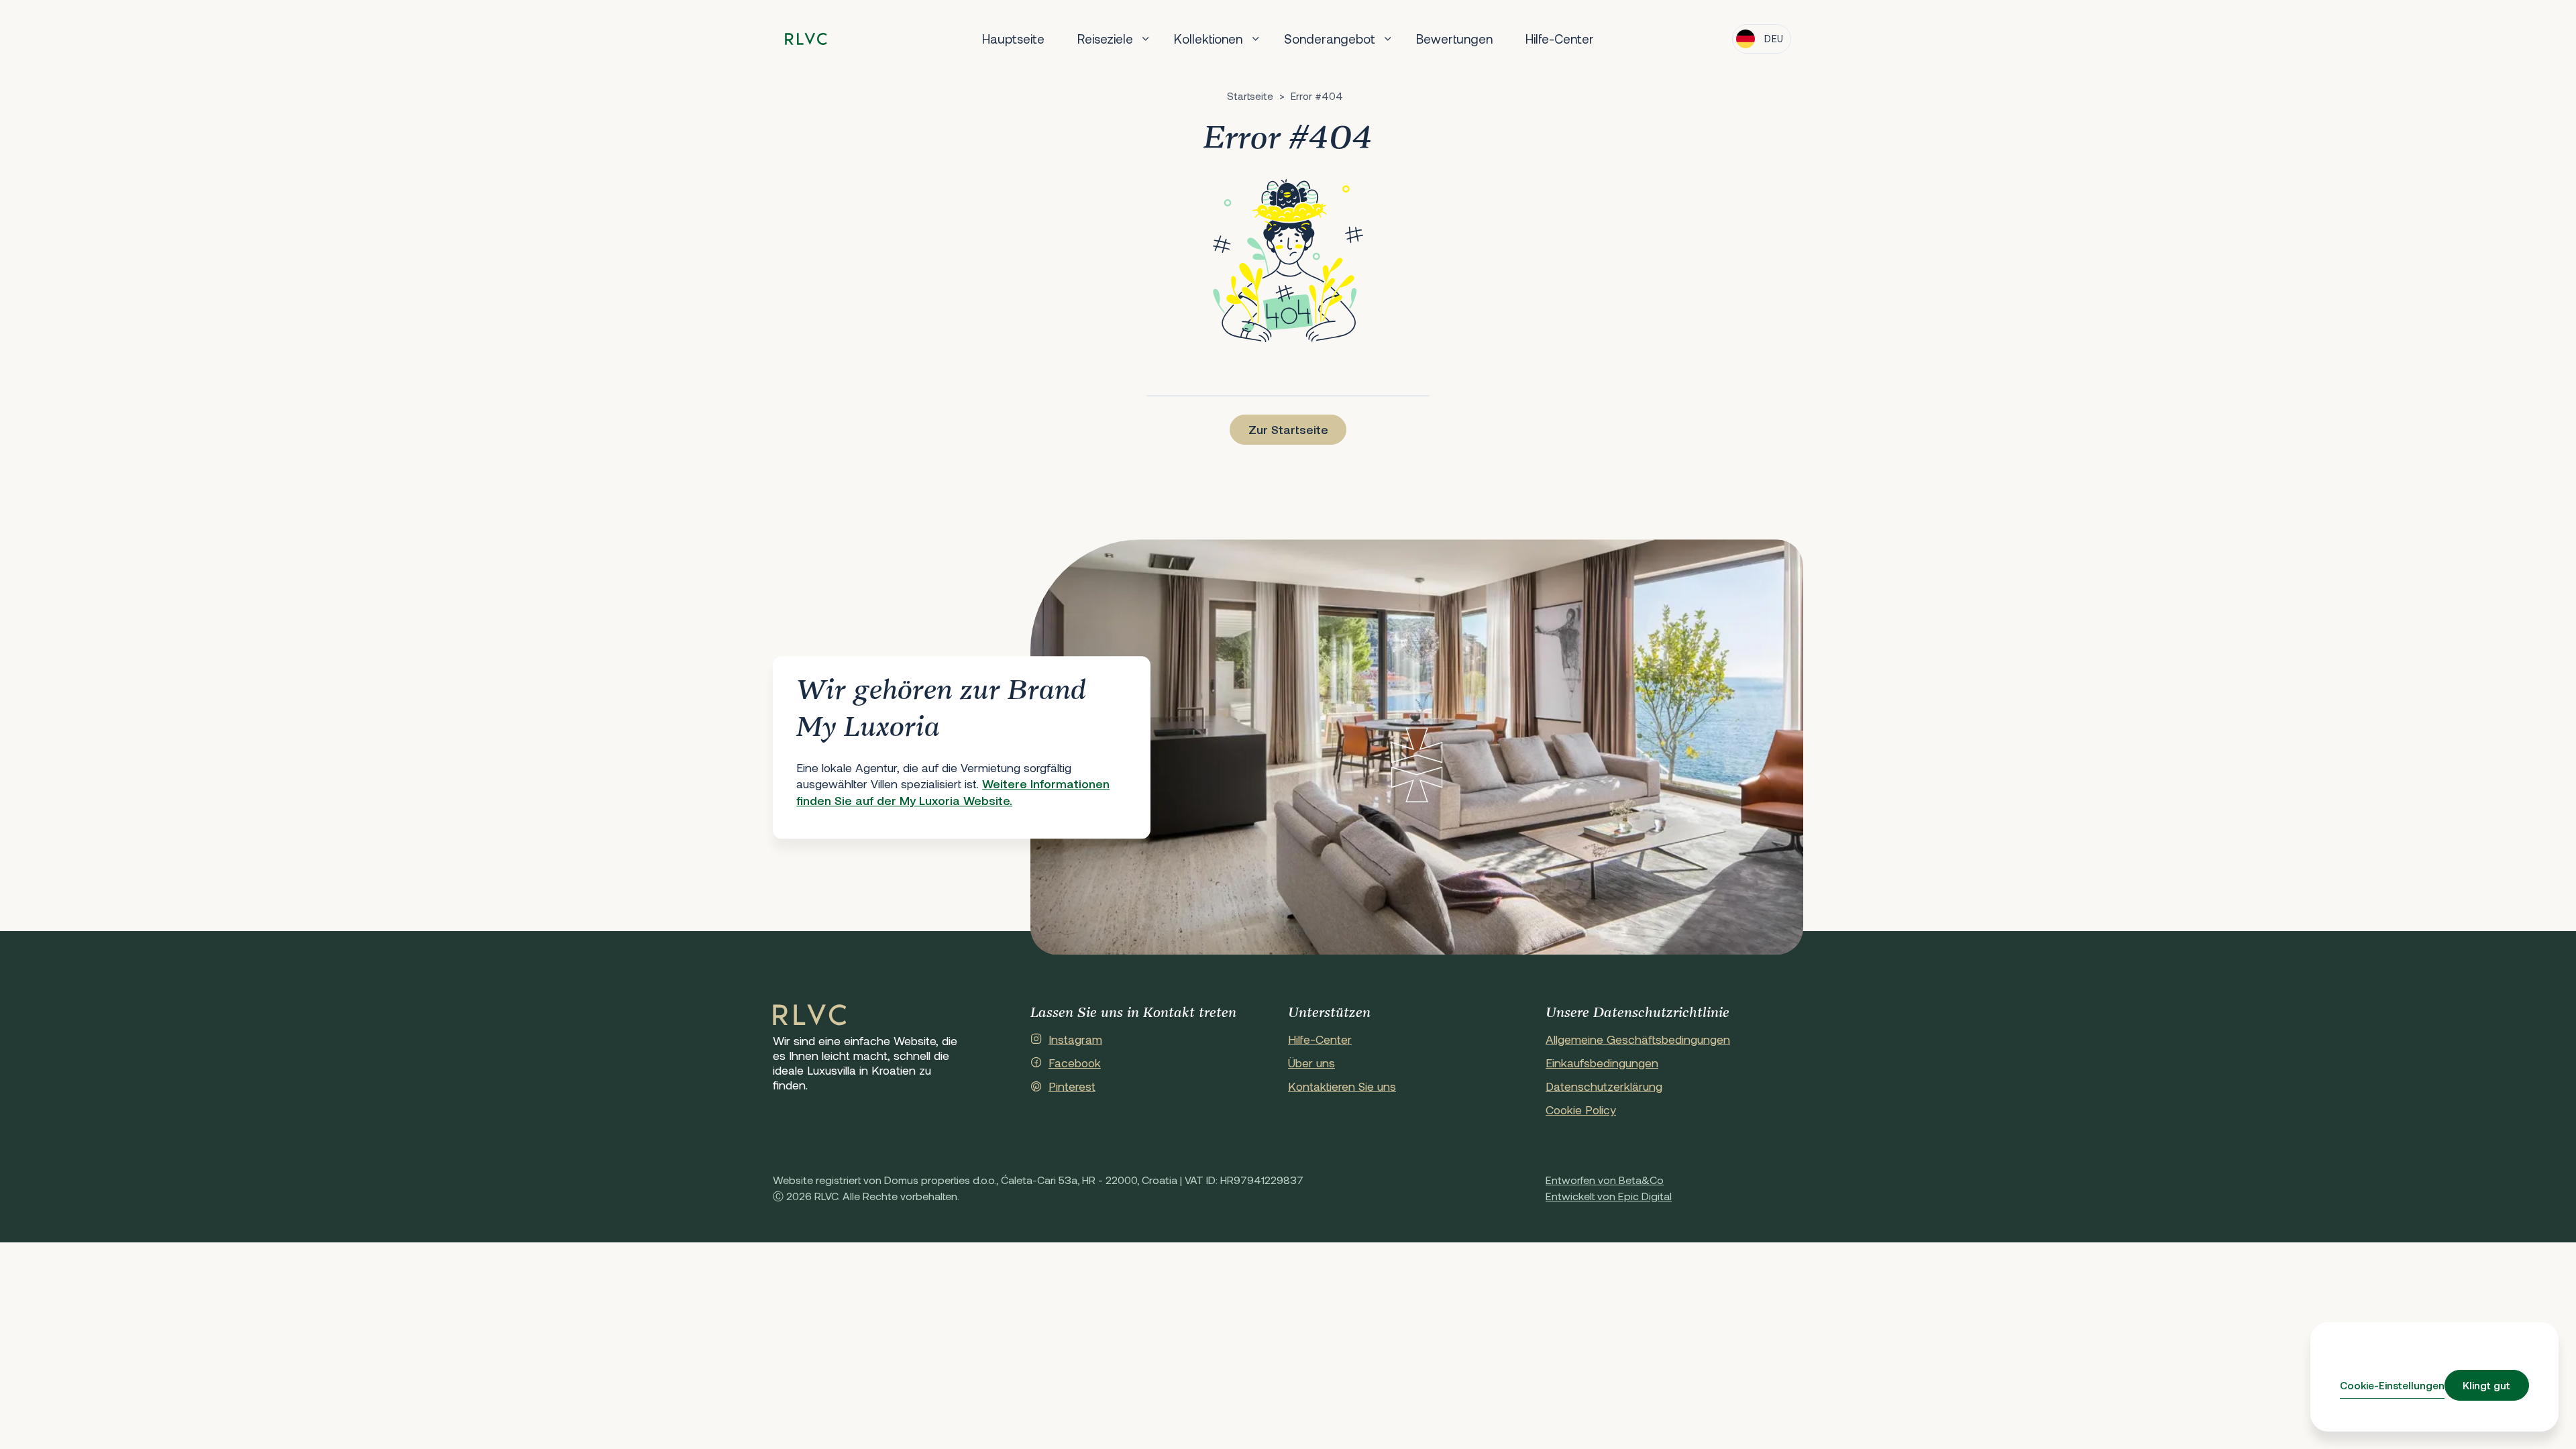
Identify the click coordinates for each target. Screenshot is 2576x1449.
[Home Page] (810, 1016)
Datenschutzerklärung (1604, 1086)
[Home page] (806, 39)
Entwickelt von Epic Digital (1609, 1196)
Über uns (1311, 1063)
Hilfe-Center (1560, 39)
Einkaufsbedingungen (1602, 1063)
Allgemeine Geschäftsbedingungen (1638, 1039)
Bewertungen (1454, 39)
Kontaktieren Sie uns (1342, 1086)
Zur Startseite (1288, 429)
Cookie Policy (1581, 1110)
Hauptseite (1013, 39)
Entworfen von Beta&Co (1605, 1180)
